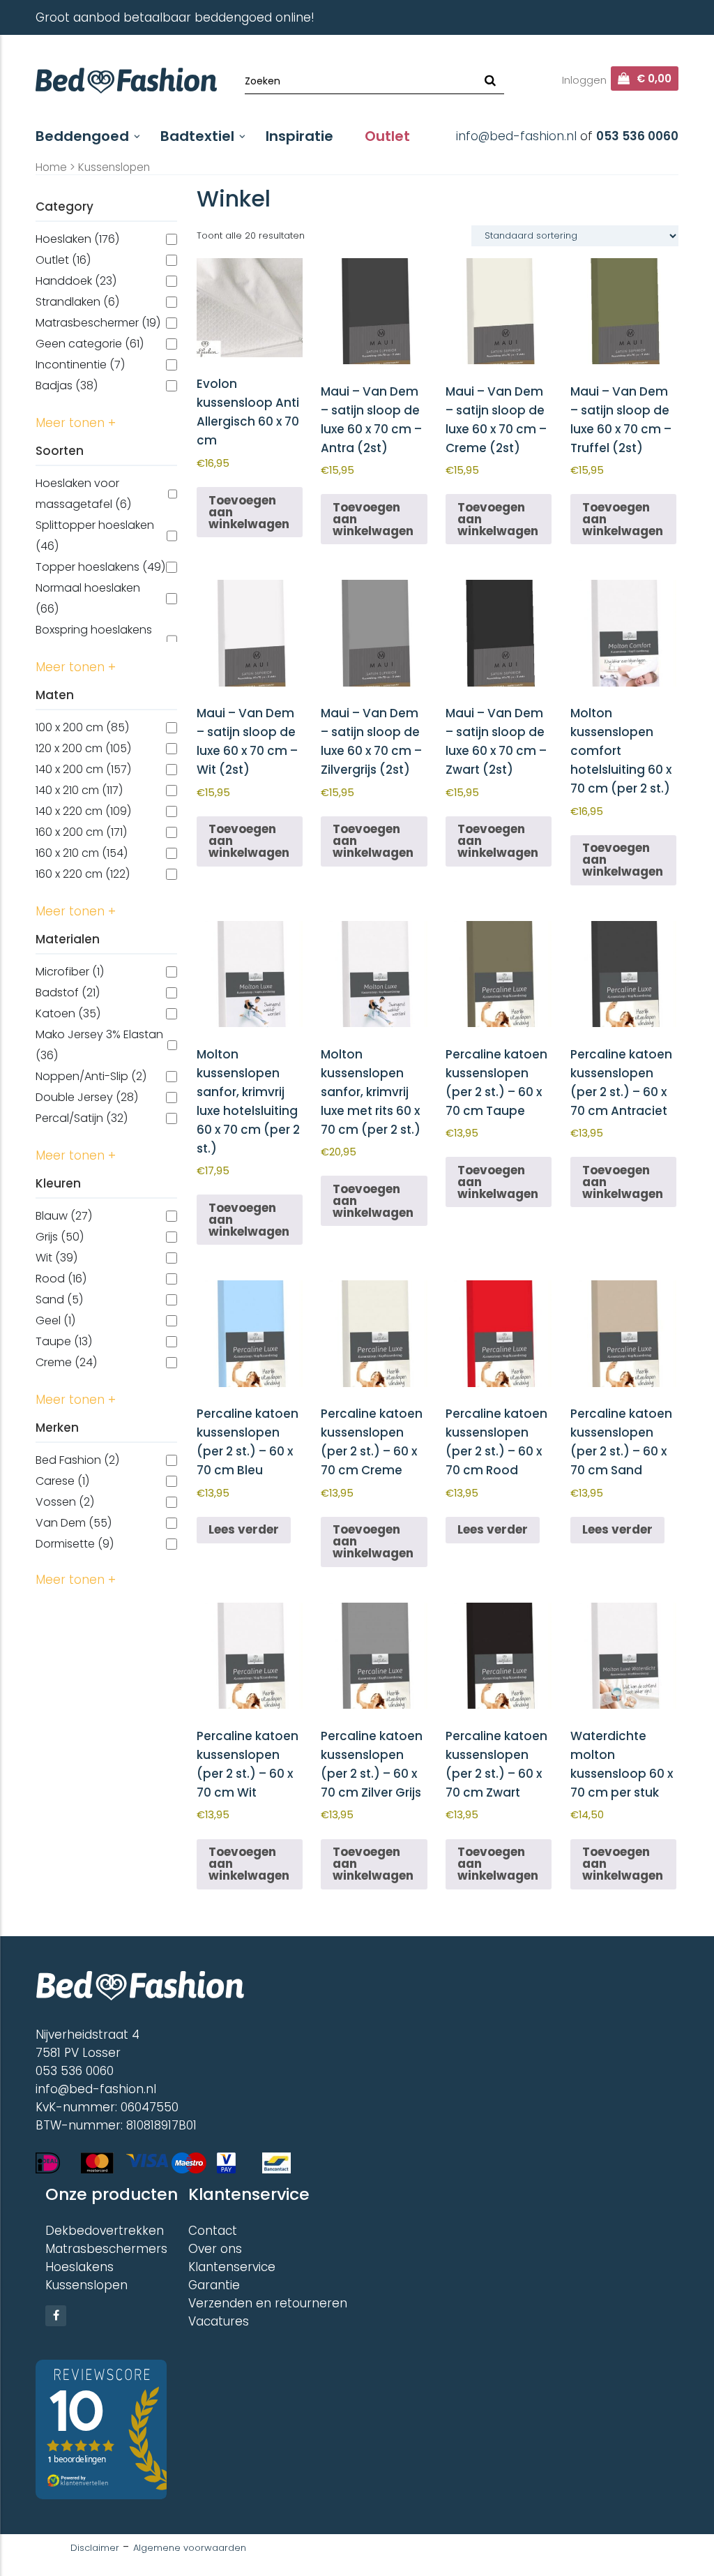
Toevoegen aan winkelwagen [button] (249, 512)
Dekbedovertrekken (105, 2231)
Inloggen (584, 80)
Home (51, 167)
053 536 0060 (637, 136)
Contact (213, 2231)
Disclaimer (95, 2548)
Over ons (215, 2249)
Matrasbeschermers (106, 2249)
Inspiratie (299, 136)
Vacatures (219, 2321)
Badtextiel (197, 136)
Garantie (214, 2285)
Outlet (387, 136)
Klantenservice (232, 2267)
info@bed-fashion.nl (516, 136)
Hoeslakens (79, 2267)
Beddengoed (82, 136)
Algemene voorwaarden (190, 2548)
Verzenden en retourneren (268, 2303)
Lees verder (244, 1529)
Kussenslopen (86, 2285)
